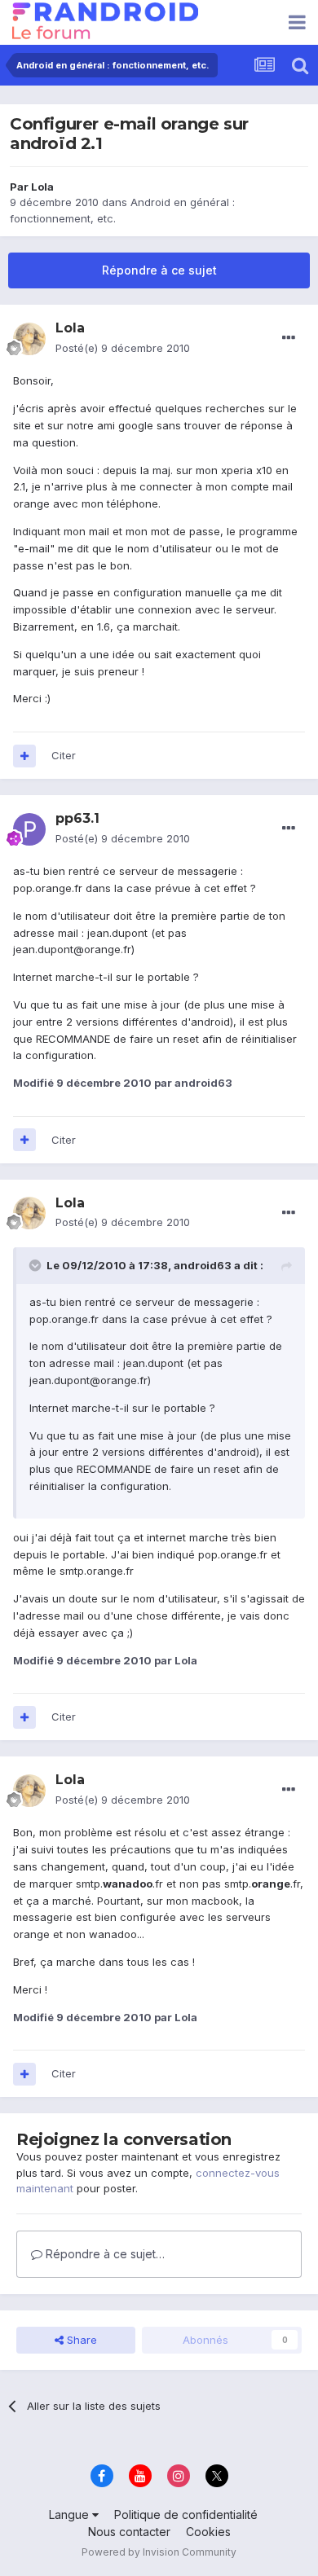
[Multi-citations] (24, 756)
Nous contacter (129, 2532)
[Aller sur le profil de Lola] (29, 339)
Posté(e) (123, 348)
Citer (64, 755)
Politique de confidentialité (186, 2514)
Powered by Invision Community (159, 2552)
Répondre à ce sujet (159, 270)
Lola (42, 187)
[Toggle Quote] (37, 1265)
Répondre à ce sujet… (104, 2254)
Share (80, 2340)
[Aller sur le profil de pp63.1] (29, 829)
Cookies (208, 2532)
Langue (71, 2514)
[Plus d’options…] (289, 338)
